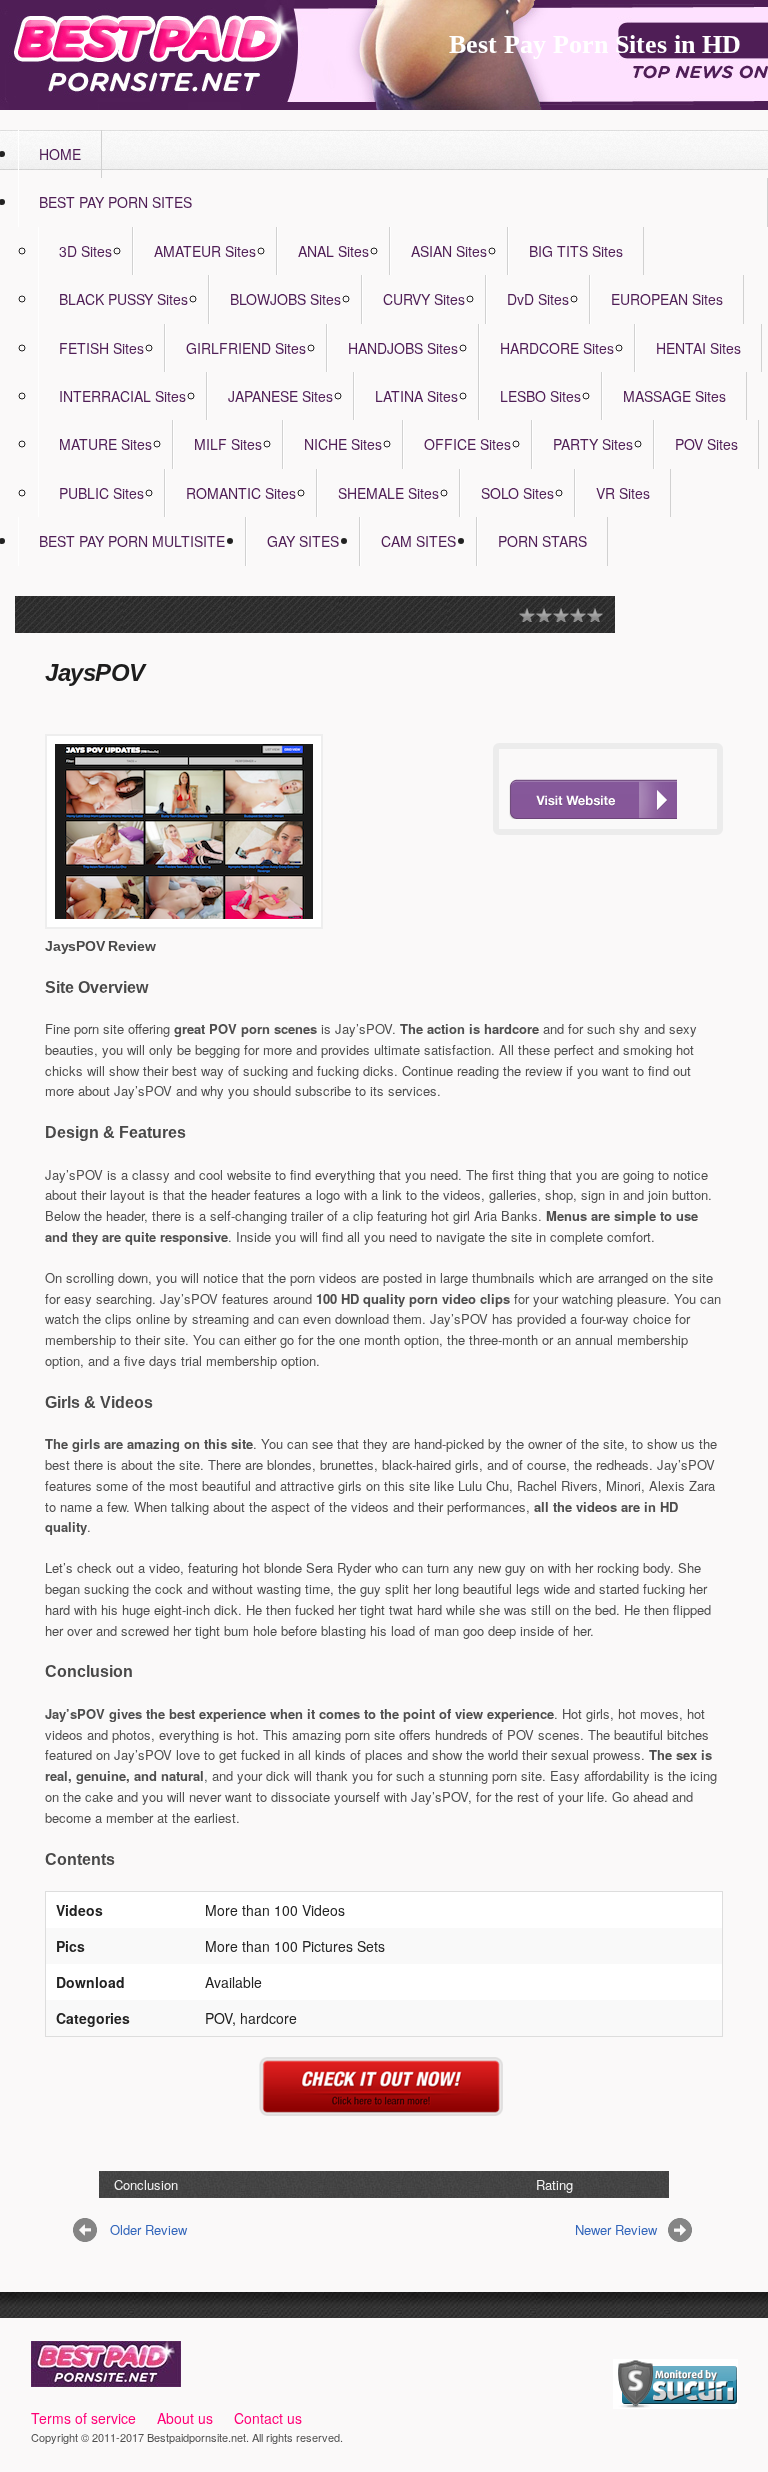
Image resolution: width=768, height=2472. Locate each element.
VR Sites (623, 493)
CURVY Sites (424, 299)
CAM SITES (418, 541)
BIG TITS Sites (576, 251)
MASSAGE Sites (674, 396)
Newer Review (616, 2229)
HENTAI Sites (698, 348)
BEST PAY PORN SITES (115, 202)
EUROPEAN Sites (667, 299)
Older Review (148, 2229)
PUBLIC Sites (101, 493)
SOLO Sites (517, 493)
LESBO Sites (540, 396)
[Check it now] (384, 2104)
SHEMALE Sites (388, 493)
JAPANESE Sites (280, 396)
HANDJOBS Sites (403, 348)
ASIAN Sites (449, 251)
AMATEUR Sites (205, 251)
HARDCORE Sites (557, 348)
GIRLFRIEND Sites (246, 348)
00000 (593, 799)
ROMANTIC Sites (241, 493)
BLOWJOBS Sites (285, 299)
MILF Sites (228, 444)
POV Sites (706, 444)
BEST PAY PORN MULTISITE (132, 541)
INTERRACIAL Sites (122, 396)
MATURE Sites (105, 444)
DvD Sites (538, 299)
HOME (60, 154)
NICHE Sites (343, 444)
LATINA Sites (416, 396)
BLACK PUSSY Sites (123, 299)
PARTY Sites (593, 444)
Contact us (268, 2418)
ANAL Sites (333, 251)
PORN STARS (542, 541)
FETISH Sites (101, 348)
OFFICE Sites (467, 444)
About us (185, 2418)
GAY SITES (303, 541)
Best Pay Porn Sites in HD (595, 44)
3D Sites (85, 251)
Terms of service (83, 2418)
